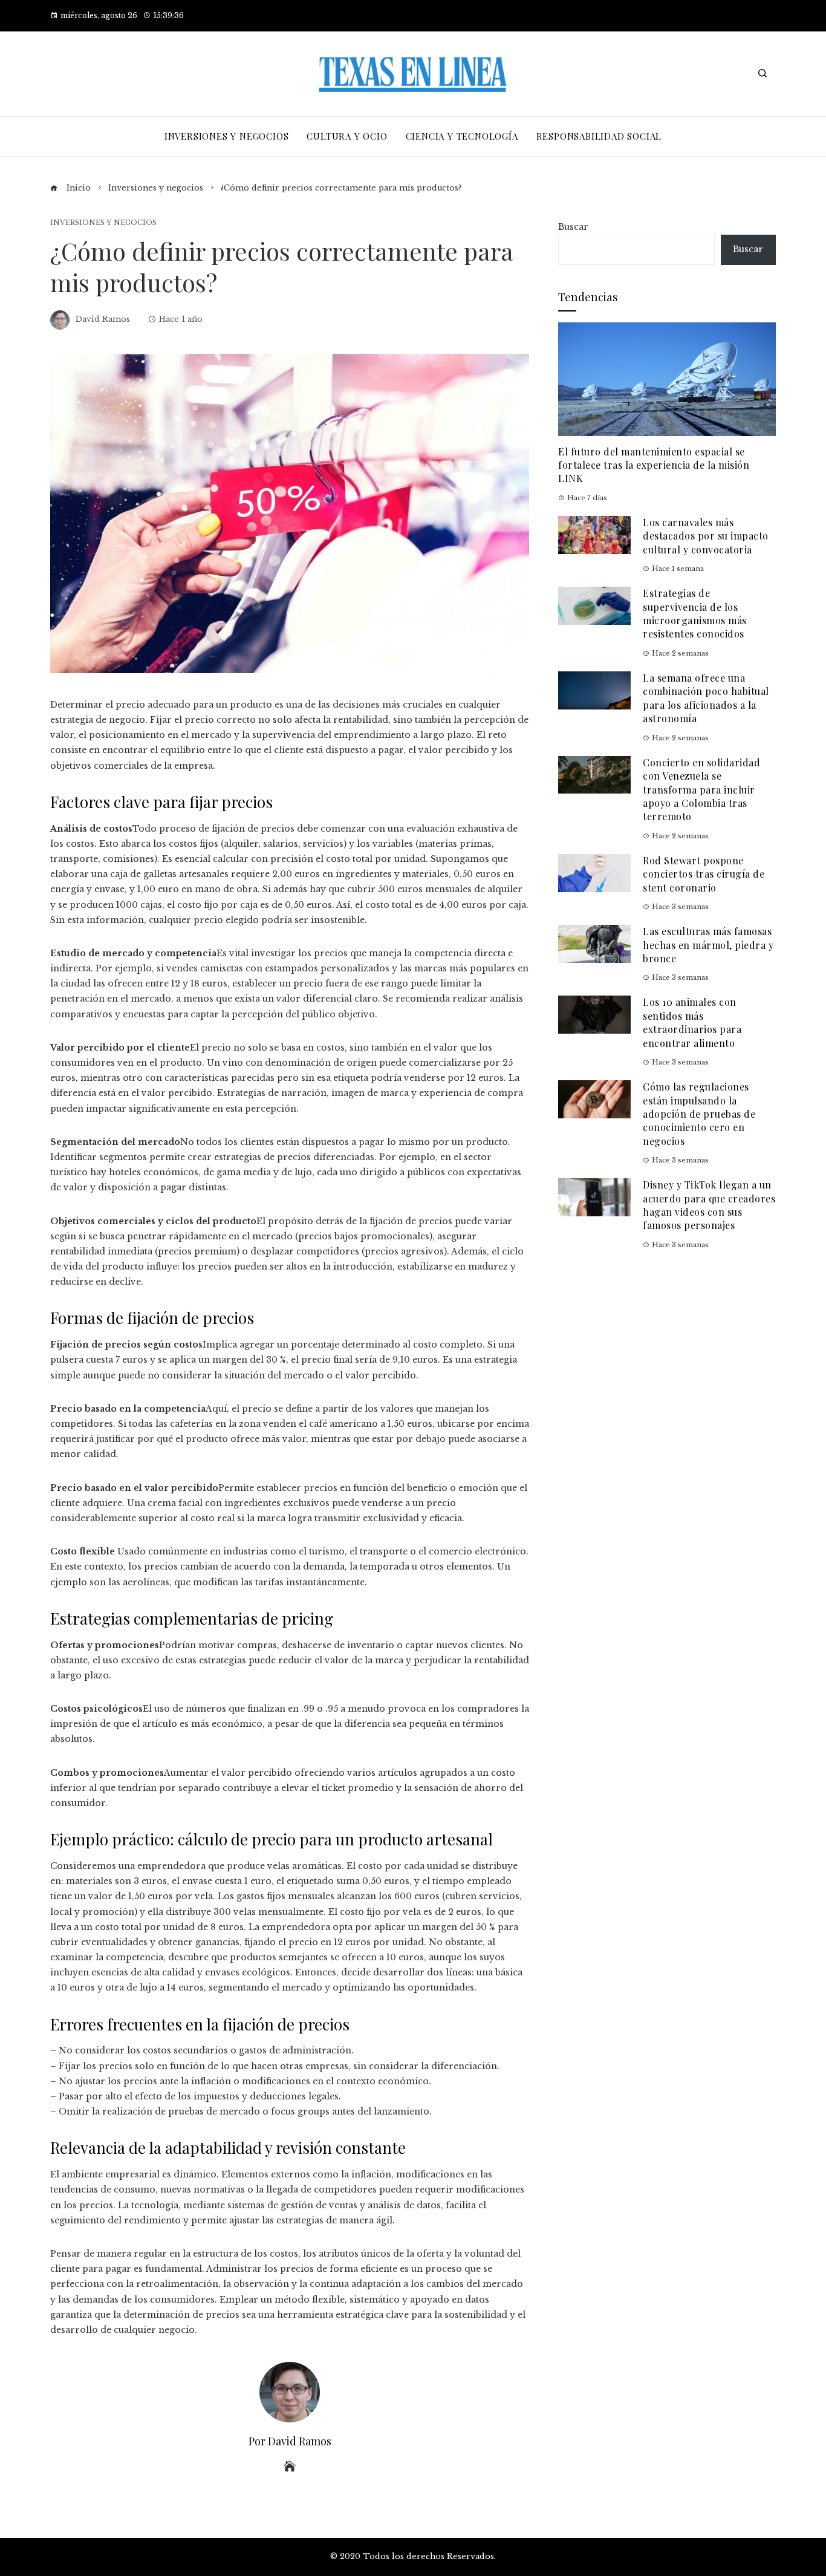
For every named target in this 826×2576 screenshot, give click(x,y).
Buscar (573, 227)
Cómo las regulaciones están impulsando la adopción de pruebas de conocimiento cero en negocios (699, 1114)
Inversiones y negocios (103, 223)
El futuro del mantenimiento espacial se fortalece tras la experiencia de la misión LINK (654, 465)
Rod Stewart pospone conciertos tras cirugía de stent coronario (704, 874)
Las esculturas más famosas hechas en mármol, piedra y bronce (708, 945)
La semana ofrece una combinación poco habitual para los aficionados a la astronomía (706, 698)
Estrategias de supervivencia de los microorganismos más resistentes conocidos (695, 613)
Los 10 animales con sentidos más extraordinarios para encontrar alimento (692, 1022)
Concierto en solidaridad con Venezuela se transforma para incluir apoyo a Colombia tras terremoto (701, 790)
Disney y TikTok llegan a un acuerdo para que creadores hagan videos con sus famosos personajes (709, 1205)
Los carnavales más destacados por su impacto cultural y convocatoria (706, 536)
